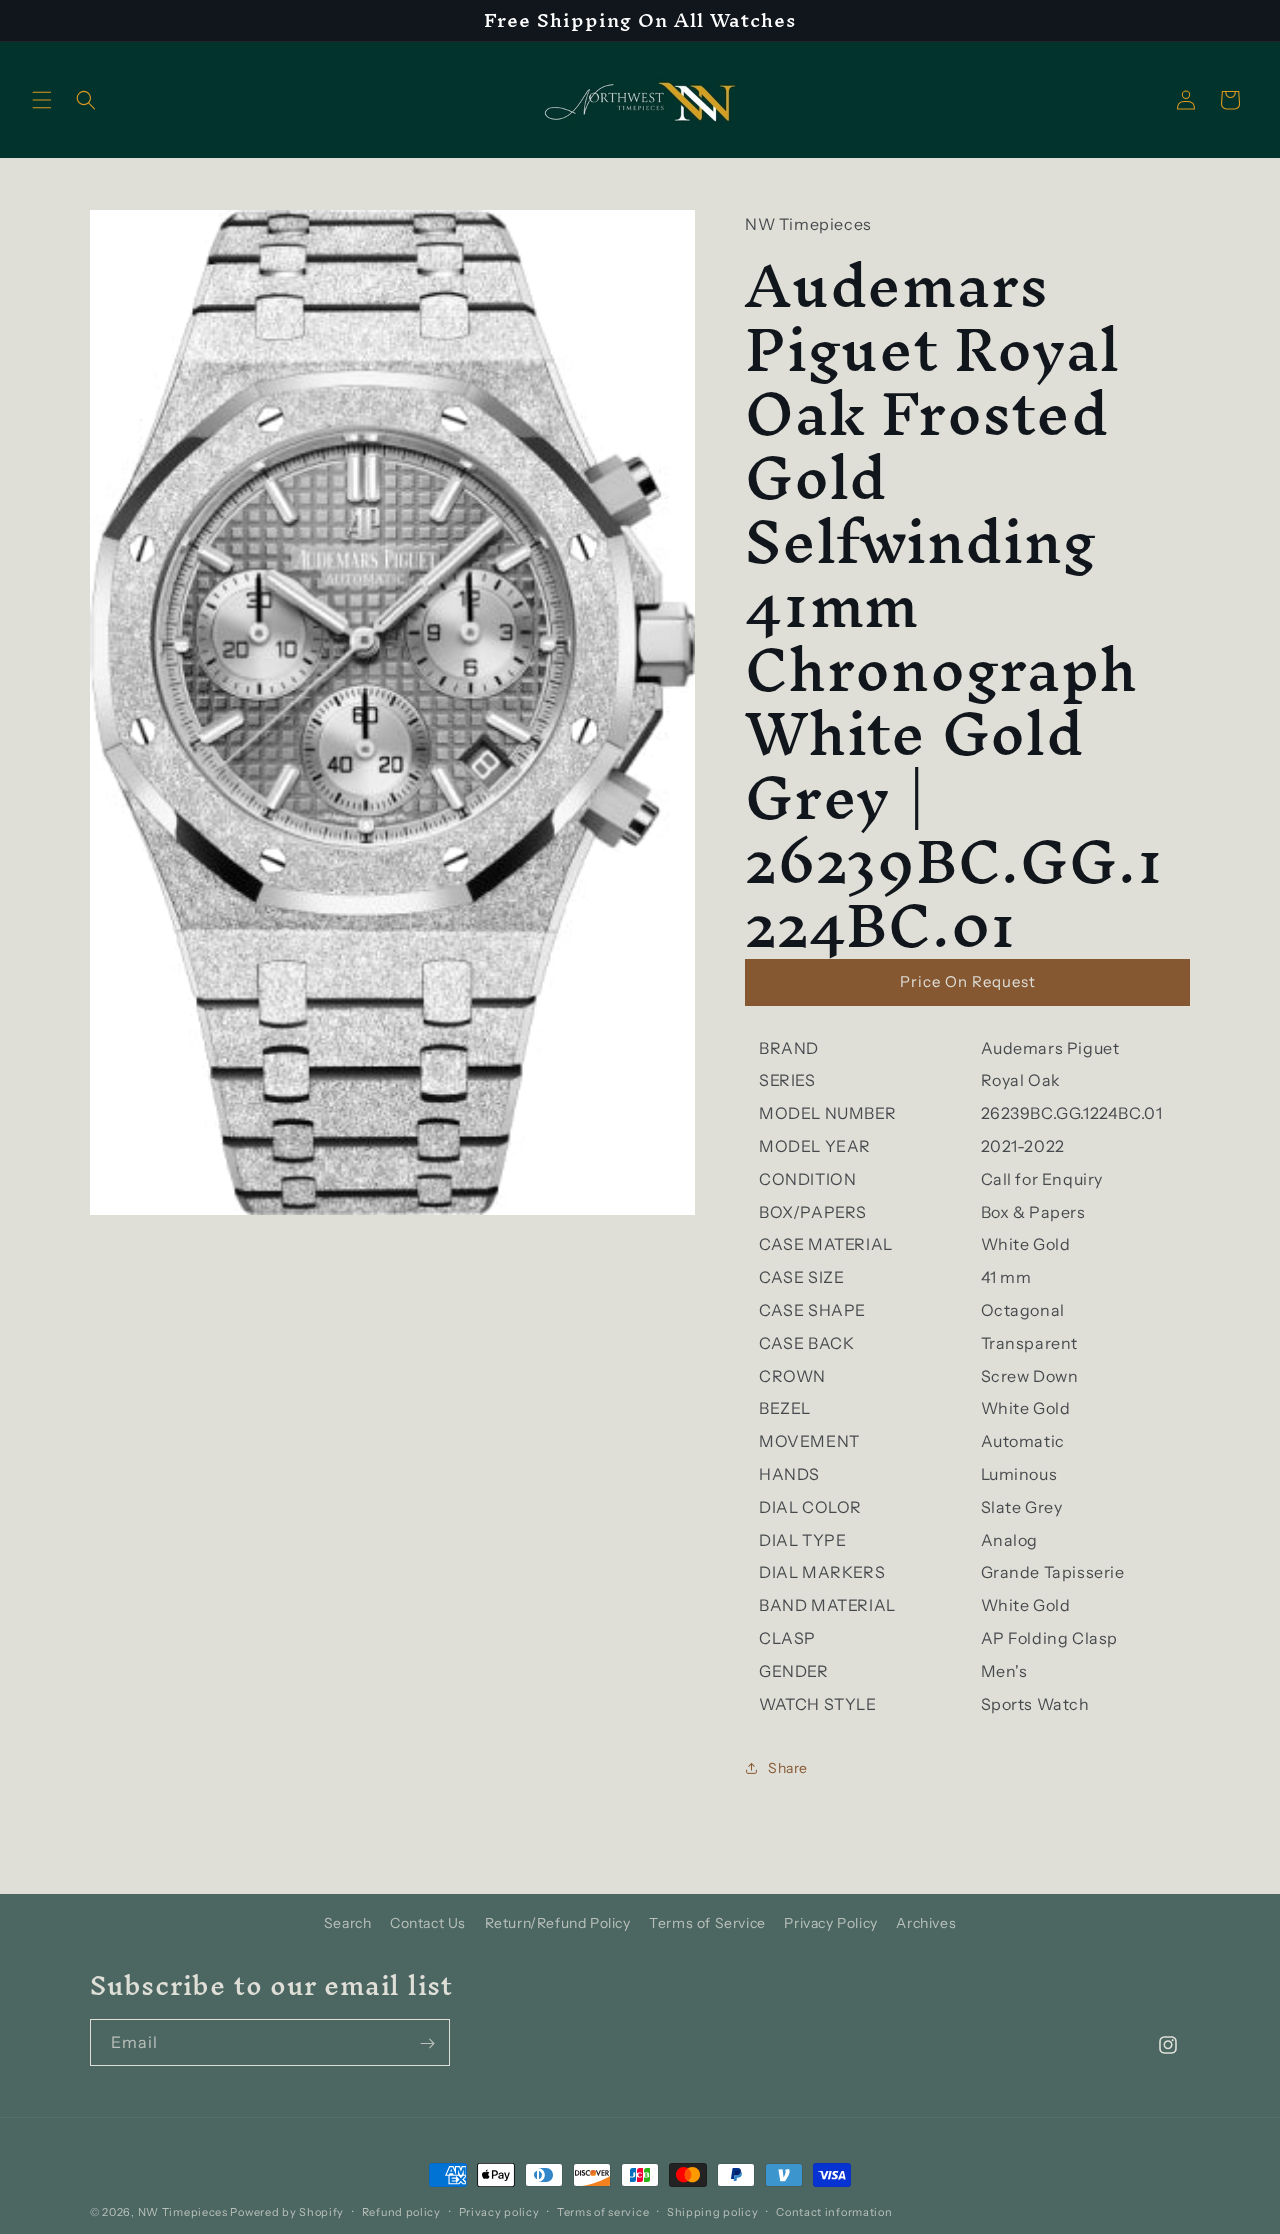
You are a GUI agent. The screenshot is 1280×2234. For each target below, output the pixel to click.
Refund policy (401, 2211)
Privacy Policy (830, 1923)
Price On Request (968, 981)
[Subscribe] (427, 2043)
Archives (926, 1923)
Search (348, 1923)
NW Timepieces (183, 2212)
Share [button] (788, 1768)
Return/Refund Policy (558, 1923)
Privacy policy (499, 2211)
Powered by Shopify (287, 2212)
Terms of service (603, 2211)
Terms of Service (707, 1923)
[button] (42, 100)
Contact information (834, 2211)
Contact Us (428, 1923)
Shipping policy (713, 2211)
